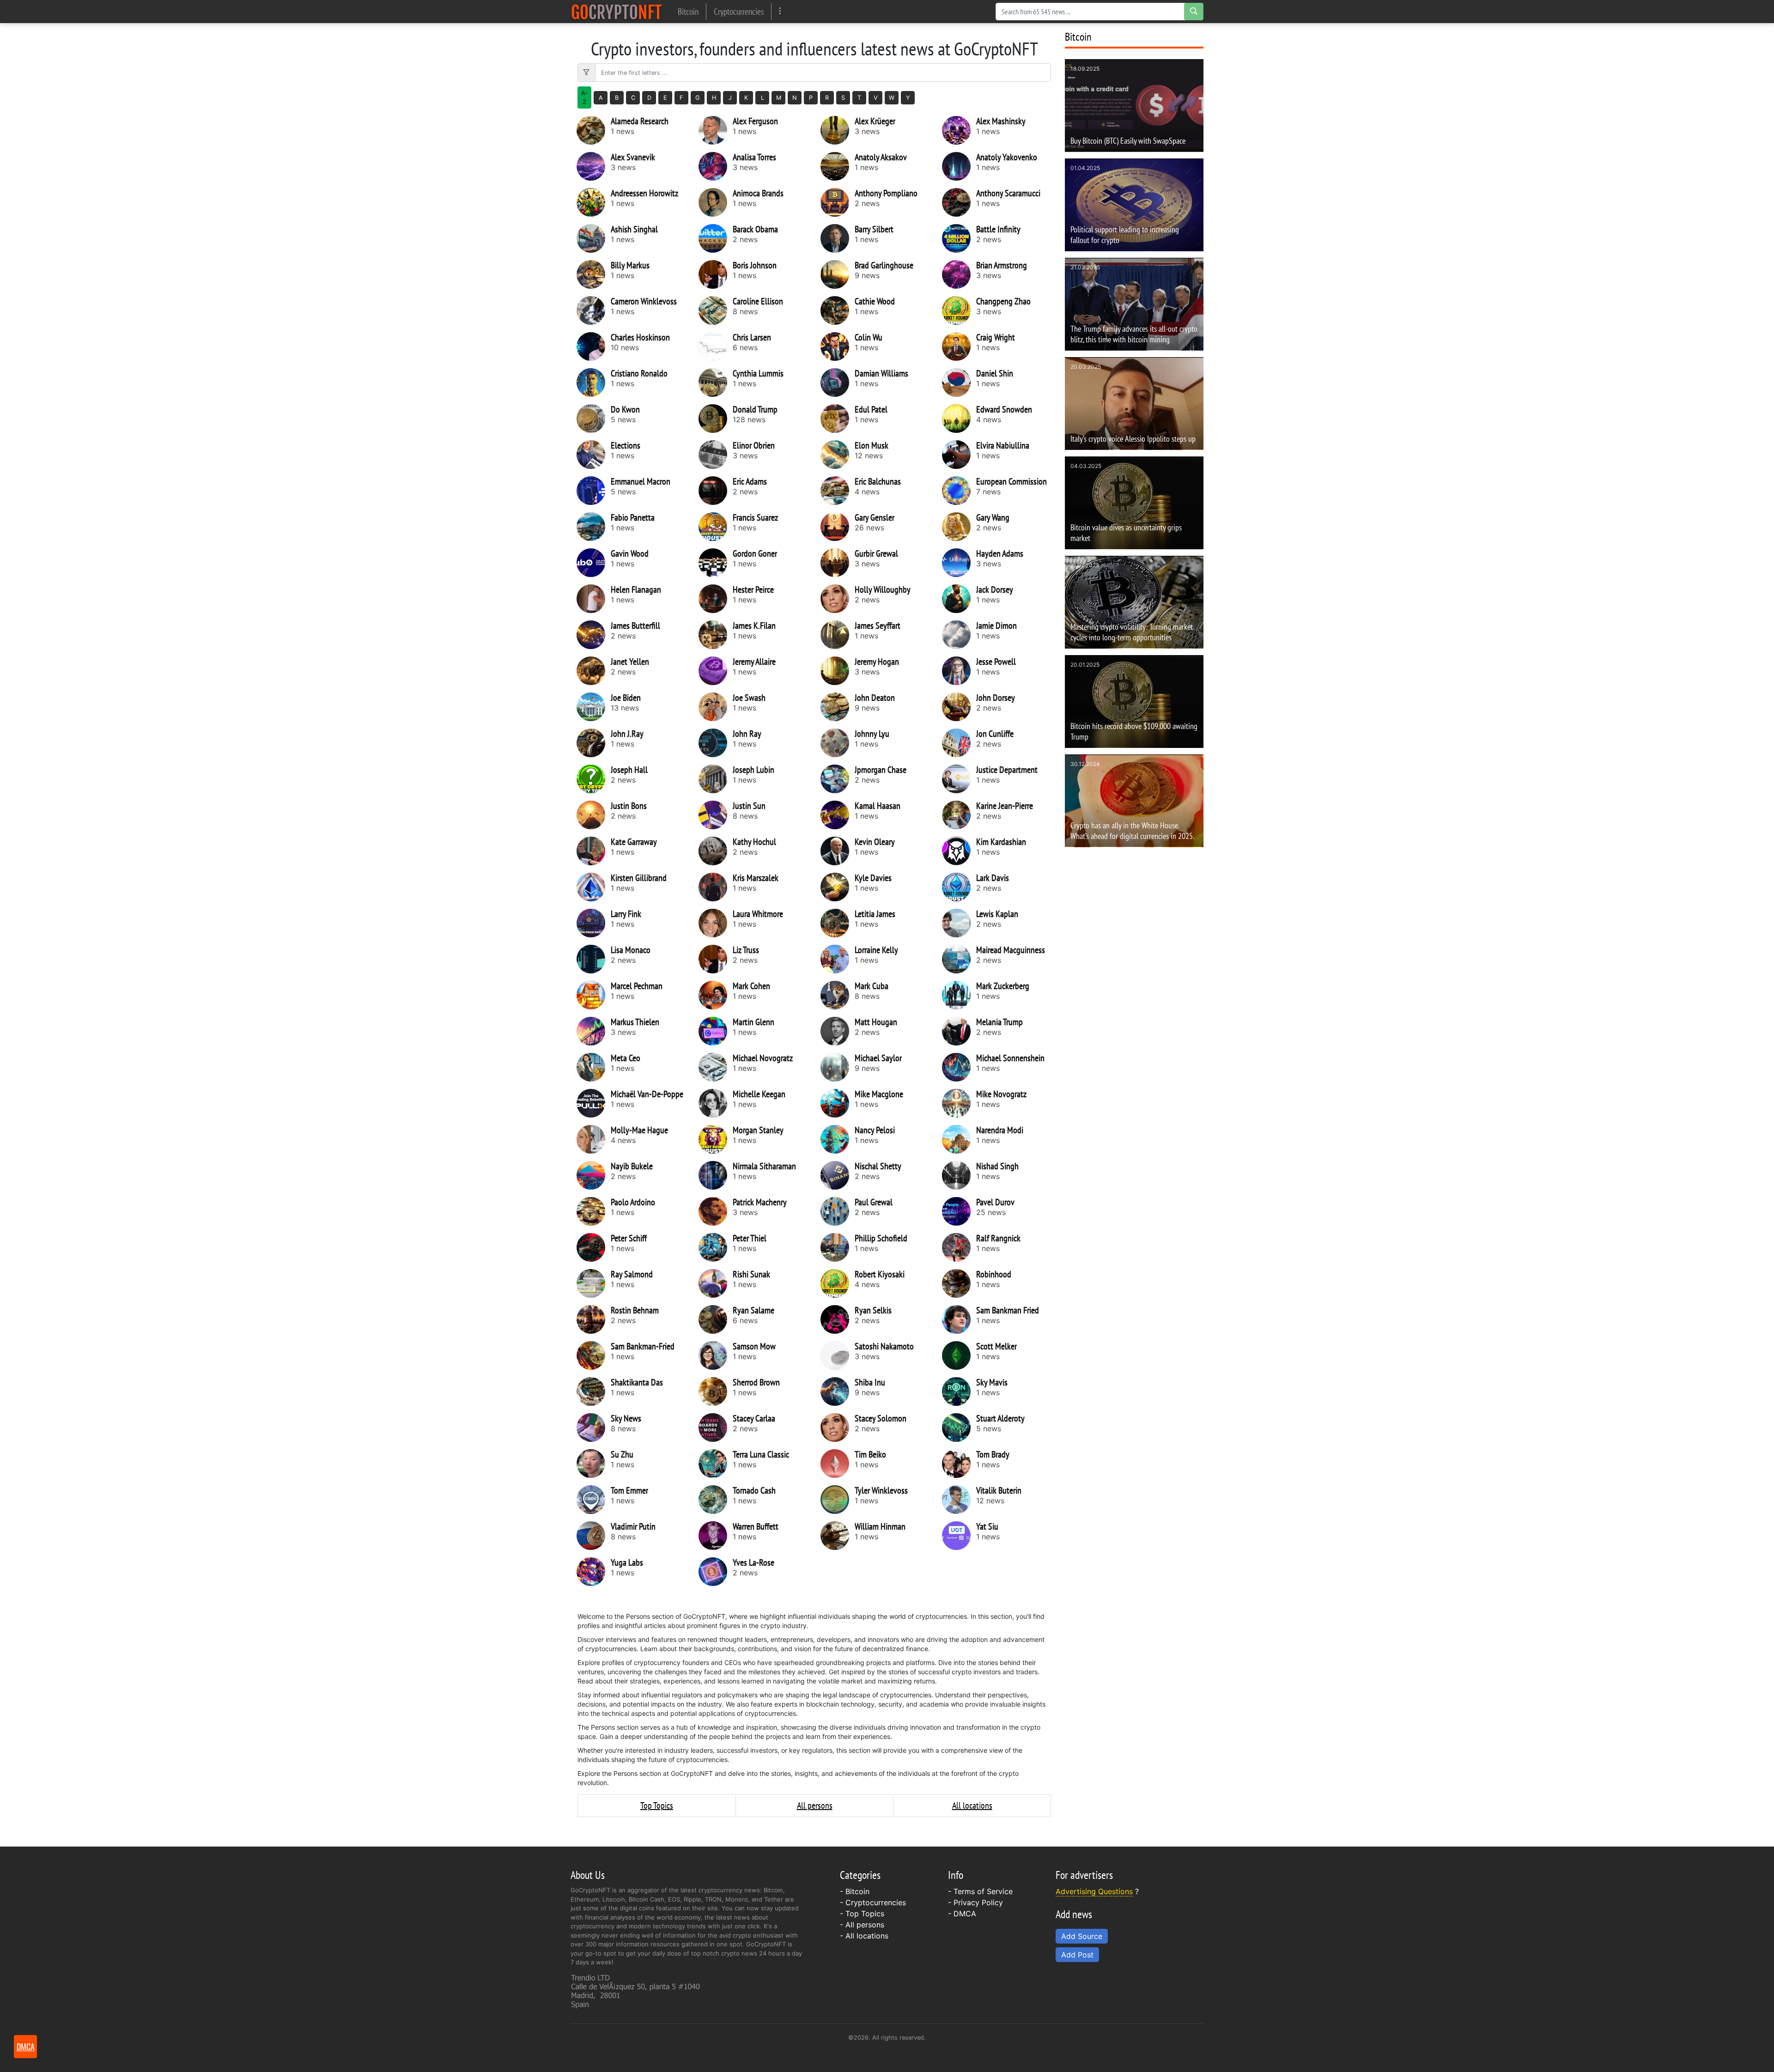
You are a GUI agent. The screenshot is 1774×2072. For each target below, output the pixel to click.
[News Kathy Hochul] (716, 851)
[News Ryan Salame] (716, 1319)
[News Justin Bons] (594, 815)
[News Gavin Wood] (594, 563)
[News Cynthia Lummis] (716, 383)
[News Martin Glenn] (716, 1031)
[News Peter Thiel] (716, 1247)
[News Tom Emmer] (594, 1500)
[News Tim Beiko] (838, 1464)
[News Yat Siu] (959, 1536)
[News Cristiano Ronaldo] (594, 383)
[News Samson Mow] (716, 1355)
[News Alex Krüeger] (838, 130)
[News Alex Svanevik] (594, 166)
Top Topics (657, 1805)
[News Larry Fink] (594, 923)
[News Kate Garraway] (594, 851)
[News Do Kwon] (594, 419)
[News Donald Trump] (716, 419)
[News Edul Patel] (838, 419)
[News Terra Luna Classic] (716, 1464)
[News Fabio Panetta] (594, 527)
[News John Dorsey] (959, 707)
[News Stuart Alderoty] (959, 1428)
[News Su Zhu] (594, 1464)
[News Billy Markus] (594, 274)
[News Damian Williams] (838, 383)
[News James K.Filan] (716, 635)
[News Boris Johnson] (716, 274)
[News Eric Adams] (716, 491)
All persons (815, 1805)
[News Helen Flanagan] (594, 599)
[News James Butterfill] (594, 635)
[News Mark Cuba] (838, 995)
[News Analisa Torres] (716, 166)
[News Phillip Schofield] (838, 1247)
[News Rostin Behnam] (594, 1319)
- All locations (864, 1936)
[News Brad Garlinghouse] (838, 274)
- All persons (862, 1925)
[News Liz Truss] (716, 959)
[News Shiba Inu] (838, 1391)
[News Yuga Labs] (594, 1572)
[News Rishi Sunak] (716, 1283)
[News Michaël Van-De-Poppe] (594, 1103)
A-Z (585, 97)
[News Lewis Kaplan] (959, 923)
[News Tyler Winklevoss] (838, 1500)
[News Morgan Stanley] (716, 1139)
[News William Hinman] (838, 1536)
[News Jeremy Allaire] (716, 671)
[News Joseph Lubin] (716, 779)
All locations (972, 1805)
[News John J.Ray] (594, 743)
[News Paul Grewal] (838, 1211)
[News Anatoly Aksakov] (838, 166)
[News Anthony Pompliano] (838, 202)
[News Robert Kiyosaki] (838, 1283)
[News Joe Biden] (594, 707)
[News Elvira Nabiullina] (959, 455)
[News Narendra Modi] (959, 1139)
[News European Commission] (959, 491)
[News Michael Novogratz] (716, 1067)
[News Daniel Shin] (959, 383)
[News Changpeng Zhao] (959, 310)
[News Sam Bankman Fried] (959, 1319)
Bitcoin (688, 11)
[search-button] (1194, 12)
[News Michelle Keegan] (716, 1103)
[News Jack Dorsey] (959, 599)
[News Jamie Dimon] (959, 635)
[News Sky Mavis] (959, 1391)
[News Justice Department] (959, 779)
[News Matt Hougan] (838, 1031)
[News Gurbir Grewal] (838, 563)
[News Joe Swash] (716, 707)
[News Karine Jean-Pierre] (959, 815)
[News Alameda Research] (594, 130)
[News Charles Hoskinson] (594, 346)
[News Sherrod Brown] (716, 1391)
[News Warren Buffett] (716, 1536)
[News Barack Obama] (716, 238)
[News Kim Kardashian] (959, 851)
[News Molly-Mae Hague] (594, 1139)
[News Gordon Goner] (716, 563)
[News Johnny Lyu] (838, 743)
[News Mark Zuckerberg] (959, 995)
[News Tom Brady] (959, 1464)
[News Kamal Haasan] (838, 815)
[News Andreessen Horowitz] (594, 202)
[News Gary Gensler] (838, 527)
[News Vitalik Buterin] (959, 1500)
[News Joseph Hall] (594, 779)
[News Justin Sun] (716, 815)
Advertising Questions (1094, 1891)
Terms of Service (983, 1891)
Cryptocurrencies (739, 11)
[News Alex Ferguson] (716, 130)
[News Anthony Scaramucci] (959, 202)
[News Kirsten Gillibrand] (594, 887)
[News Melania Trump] (959, 1031)
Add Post (1077, 1955)
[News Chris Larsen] (716, 346)
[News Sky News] (594, 1428)
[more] (780, 11)
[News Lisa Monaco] (594, 959)
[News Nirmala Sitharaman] (716, 1175)
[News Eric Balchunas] (838, 491)
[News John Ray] (716, 743)
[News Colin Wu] (838, 346)
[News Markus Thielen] (594, 1031)
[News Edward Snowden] (959, 419)
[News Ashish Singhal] (594, 238)
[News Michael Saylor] (838, 1067)
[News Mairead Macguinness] (959, 959)
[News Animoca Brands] (716, 202)
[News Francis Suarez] (716, 527)
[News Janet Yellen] (594, 671)
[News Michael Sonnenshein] (959, 1067)
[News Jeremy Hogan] (838, 671)
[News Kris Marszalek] (716, 887)
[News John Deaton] (838, 707)
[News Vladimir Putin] (594, 1536)
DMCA (965, 1914)
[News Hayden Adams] (959, 563)
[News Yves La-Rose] (716, 1572)
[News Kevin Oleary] (838, 851)
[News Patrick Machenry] (716, 1211)
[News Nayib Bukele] (594, 1175)
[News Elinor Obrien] (716, 455)
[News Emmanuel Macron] (594, 491)
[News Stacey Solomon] (838, 1428)
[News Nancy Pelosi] (838, 1139)
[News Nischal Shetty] (838, 1175)
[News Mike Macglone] (838, 1103)
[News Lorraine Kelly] (838, 959)
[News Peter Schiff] (594, 1247)
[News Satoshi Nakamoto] (838, 1355)
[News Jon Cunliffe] (959, 743)
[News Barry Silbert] (838, 238)
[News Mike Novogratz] (959, 1103)
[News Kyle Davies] (838, 887)
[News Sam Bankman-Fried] (594, 1355)
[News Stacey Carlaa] (716, 1428)
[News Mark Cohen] (716, 995)
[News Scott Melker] (959, 1355)
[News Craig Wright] (959, 346)
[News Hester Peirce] (716, 599)
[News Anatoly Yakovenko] (959, 166)
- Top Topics (862, 1914)
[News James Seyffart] (838, 635)
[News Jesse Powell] (959, 671)
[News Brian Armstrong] (959, 274)
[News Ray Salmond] (594, 1283)
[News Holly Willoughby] (838, 599)
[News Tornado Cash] (716, 1500)
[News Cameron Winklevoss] (594, 310)
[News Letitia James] (838, 923)
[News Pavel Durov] (959, 1211)
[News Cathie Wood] (838, 310)
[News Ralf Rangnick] (959, 1247)
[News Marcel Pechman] (594, 995)
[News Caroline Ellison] (716, 310)
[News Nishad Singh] (959, 1175)
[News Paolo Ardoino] (594, 1211)
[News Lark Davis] (959, 887)
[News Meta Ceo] (594, 1067)
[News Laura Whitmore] (716, 923)
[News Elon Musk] (838, 455)
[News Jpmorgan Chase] (838, 779)
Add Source (1082, 1936)
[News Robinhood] (959, 1283)
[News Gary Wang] (959, 527)
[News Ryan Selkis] (838, 1319)
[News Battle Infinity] (959, 238)
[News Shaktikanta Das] (594, 1391)
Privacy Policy (978, 1902)
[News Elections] (594, 455)
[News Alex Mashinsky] (959, 130)
